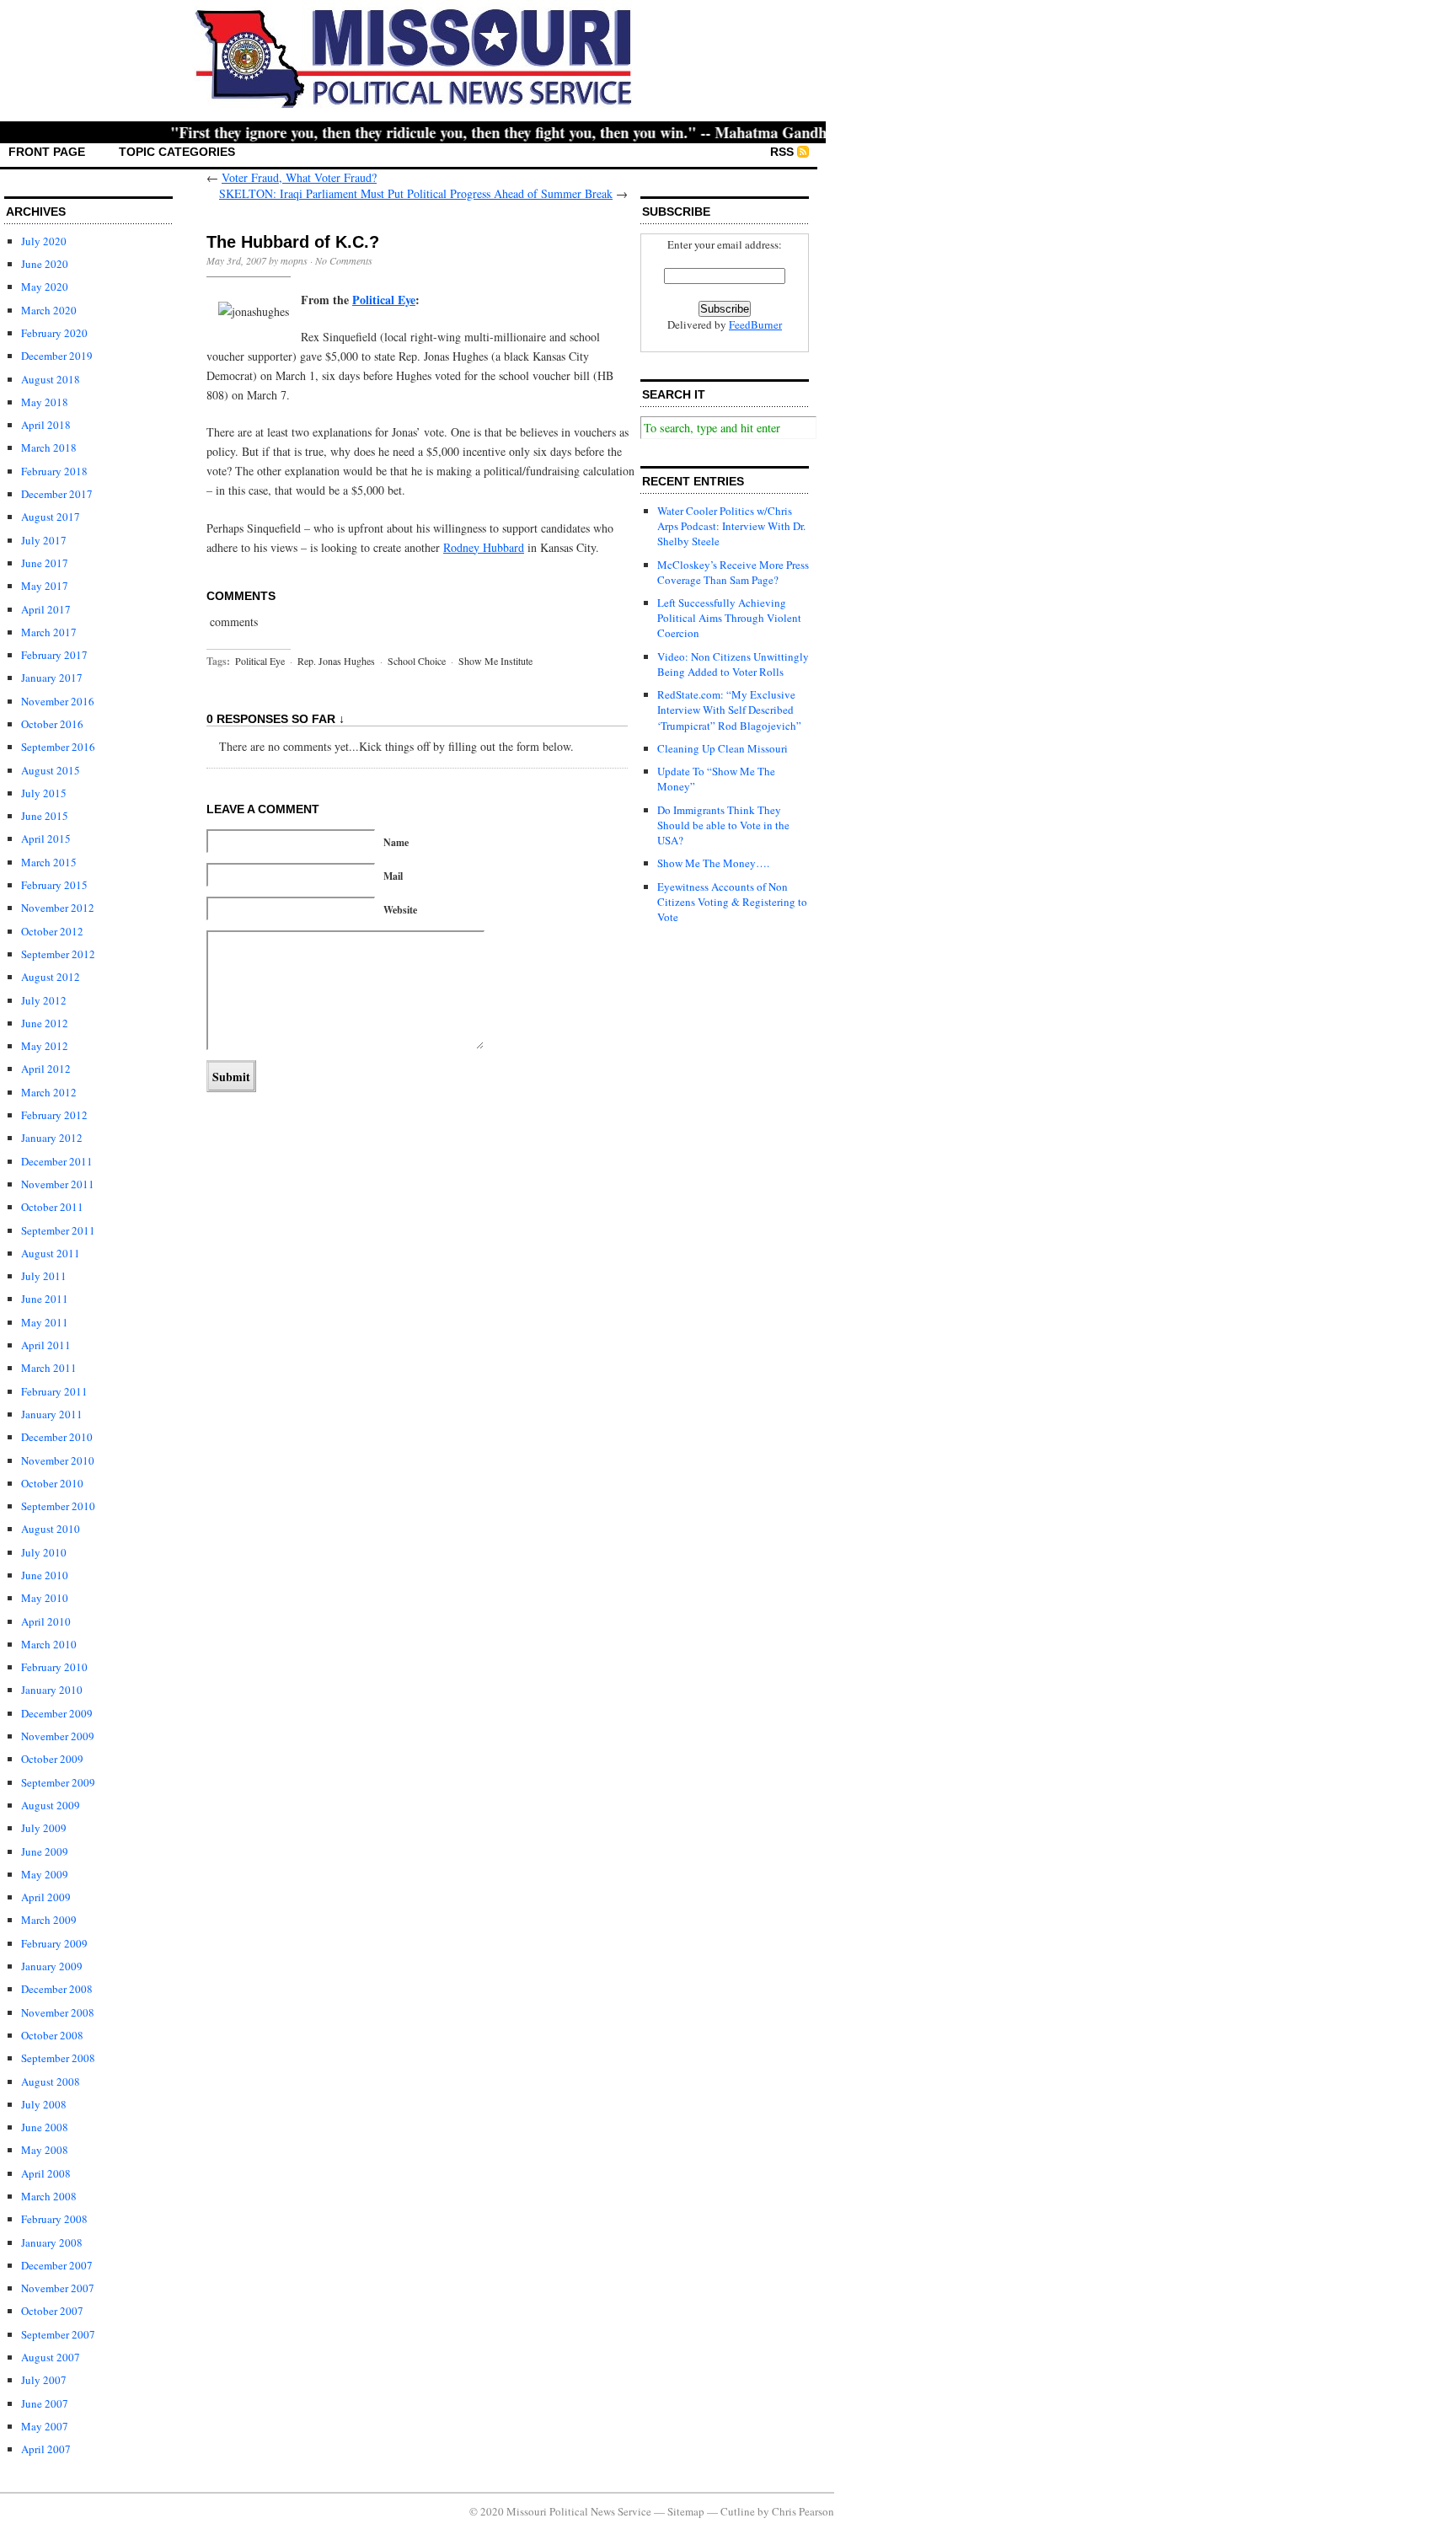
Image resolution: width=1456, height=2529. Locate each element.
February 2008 (54, 2219)
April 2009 (46, 1897)
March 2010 (49, 1644)
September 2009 (58, 1782)
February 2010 (54, 1667)
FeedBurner (755, 324)
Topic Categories (177, 152)
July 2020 (44, 241)
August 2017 (51, 517)
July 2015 (44, 793)
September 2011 (58, 1230)
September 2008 (58, 2058)
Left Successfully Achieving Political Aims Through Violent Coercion (729, 618)
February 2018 (54, 471)
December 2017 (57, 494)
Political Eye (260, 661)
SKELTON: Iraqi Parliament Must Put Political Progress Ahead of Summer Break (416, 193)
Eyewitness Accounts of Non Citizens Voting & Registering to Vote (732, 902)
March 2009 (49, 1920)
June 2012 (45, 1023)
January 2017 (52, 678)
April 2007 (46, 2449)
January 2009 (52, 1966)
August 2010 (51, 1529)
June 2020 (45, 264)
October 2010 (52, 1483)
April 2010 (46, 1621)
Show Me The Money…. (713, 863)
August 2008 (51, 2082)
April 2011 (46, 1345)
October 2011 (52, 1207)
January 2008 (52, 2242)
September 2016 (58, 747)
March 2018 (49, 447)
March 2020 (49, 310)
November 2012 (58, 908)
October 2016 (52, 724)
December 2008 (57, 1989)
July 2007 (44, 2380)
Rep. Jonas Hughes (336, 661)
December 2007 (57, 2265)
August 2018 (51, 379)
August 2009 (51, 1805)
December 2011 (57, 1161)
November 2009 (58, 1736)
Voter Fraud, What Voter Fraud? (299, 177)
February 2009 (54, 1943)
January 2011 (52, 1414)
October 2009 (52, 1759)
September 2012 (58, 954)
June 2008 (45, 2127)
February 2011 (54, 1391)
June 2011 (45, 1299)
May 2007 (45, 2426)
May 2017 (45, 586)
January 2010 (52, 1690)
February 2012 (54, 1115)
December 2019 (57, 356)
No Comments (344, 260)
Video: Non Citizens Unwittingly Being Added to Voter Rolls (733, 664)
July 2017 (44, 540)
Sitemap (686, 2511)
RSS (782, 152)
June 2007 (45, 2403)
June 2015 (45, 816)
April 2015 (46, 839)
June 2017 (45, 563)
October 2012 (52, 931)
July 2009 (44, 1828)
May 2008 (45, 2150)
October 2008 (52, 2035)
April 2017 (46, 609)
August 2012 (51, 977)
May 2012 (45, 1046)
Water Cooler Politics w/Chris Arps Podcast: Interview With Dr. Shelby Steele (731, 526)
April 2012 (46, 1069)
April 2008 (46, 2173)
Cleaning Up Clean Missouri (723, 748)
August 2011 (51, 1253)
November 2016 (58, 701)
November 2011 (58, 1184)
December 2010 (57, 1437)
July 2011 (44, 1276)
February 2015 (54, 885)
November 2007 (58, 2288)
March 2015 (49, 862)
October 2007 (52, 2311)
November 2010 (58, 1460)
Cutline (738, 2511)
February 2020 (54, 333)
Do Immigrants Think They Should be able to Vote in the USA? (723, 825)
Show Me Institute (495, 661)
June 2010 (45, 1575)
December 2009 (57, 1713)
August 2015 (51, 770)
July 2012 (44, 1000)
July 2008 (44, 2104)
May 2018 (45, 402)
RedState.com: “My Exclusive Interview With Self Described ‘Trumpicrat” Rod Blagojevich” (729, 710)
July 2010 (44, 1552)
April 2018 (46, 425)
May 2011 (45, 1322)
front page (47, 152)
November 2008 (58, 2012)
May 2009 (45, 1874)
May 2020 (45, 287)
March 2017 (49, 632)
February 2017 (54, 655)
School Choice (417, 661)
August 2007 (51, 2357)
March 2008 (49, 2196)
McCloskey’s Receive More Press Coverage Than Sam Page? (733, 572)
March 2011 (49, 1368)
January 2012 (52, 1138)
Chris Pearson (803, 2511)
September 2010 (58, 1506)
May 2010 (45, 1598)
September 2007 (58, 2334)
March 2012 (49, 1092)
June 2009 (45, 1851)
